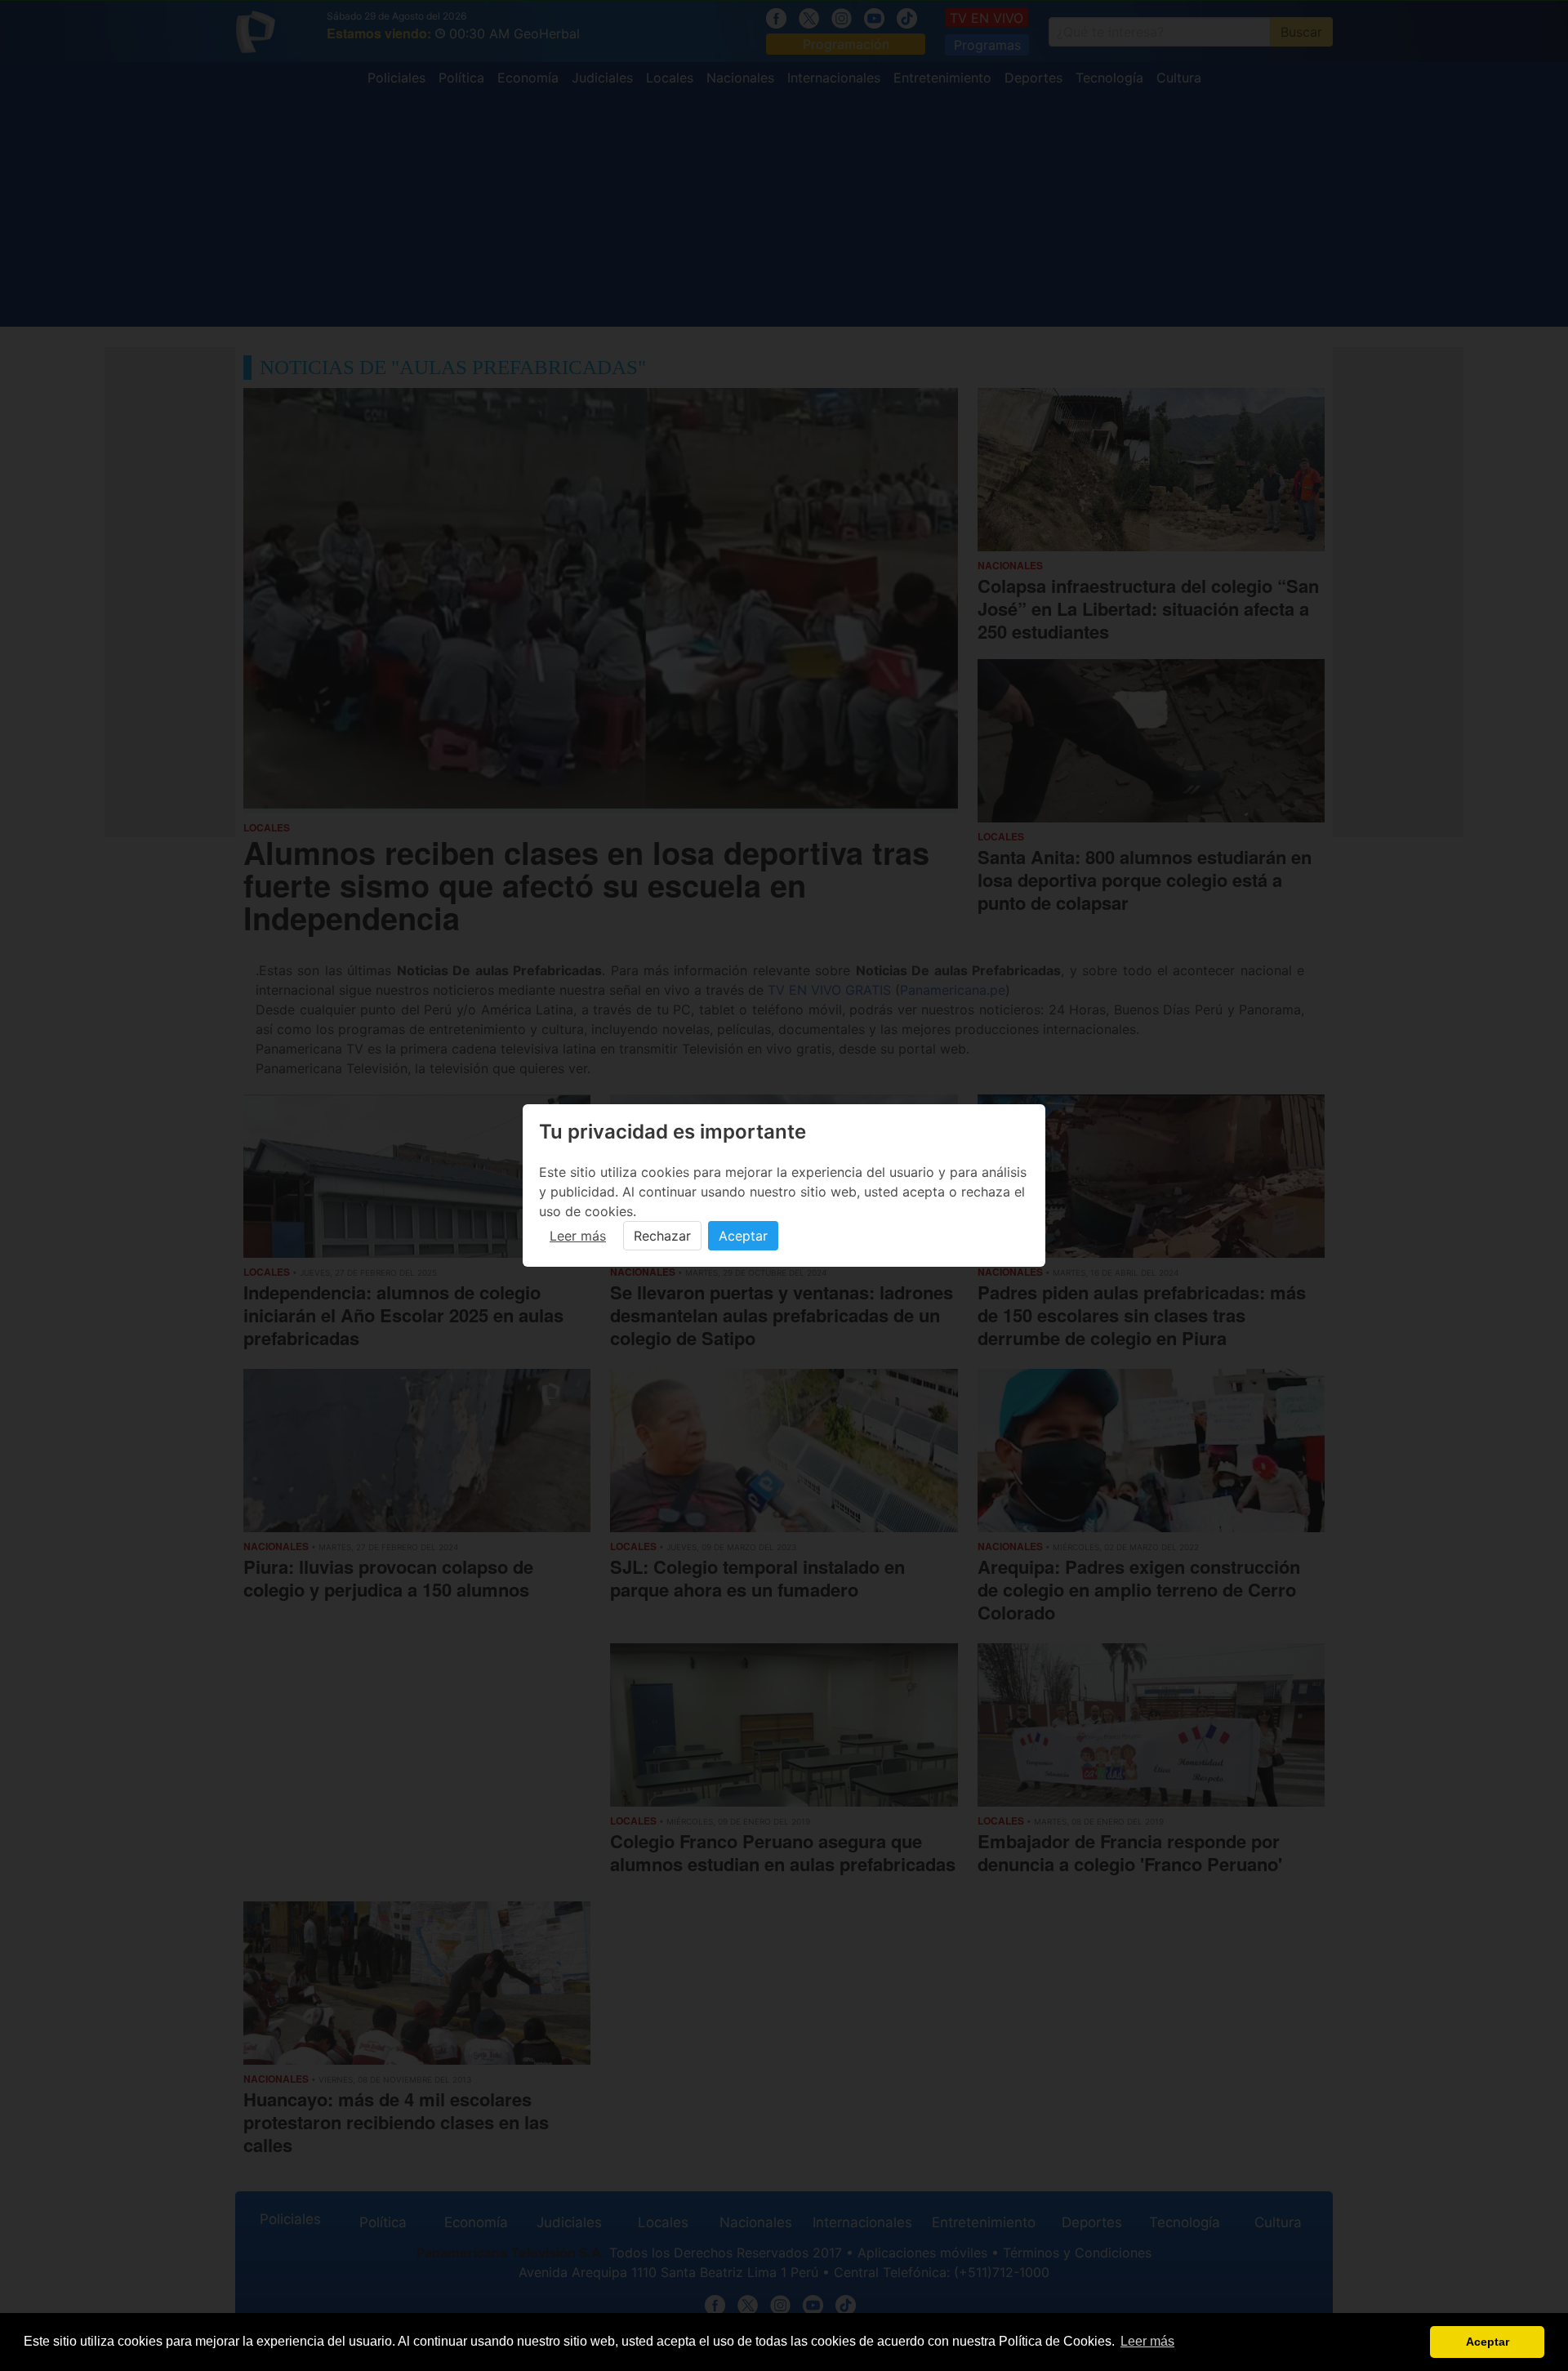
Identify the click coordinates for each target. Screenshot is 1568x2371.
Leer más (578, 1236)
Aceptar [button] (1488, 2342)
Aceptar (743, 1236)
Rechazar (662, 1236)
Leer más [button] (1147, 2341)
